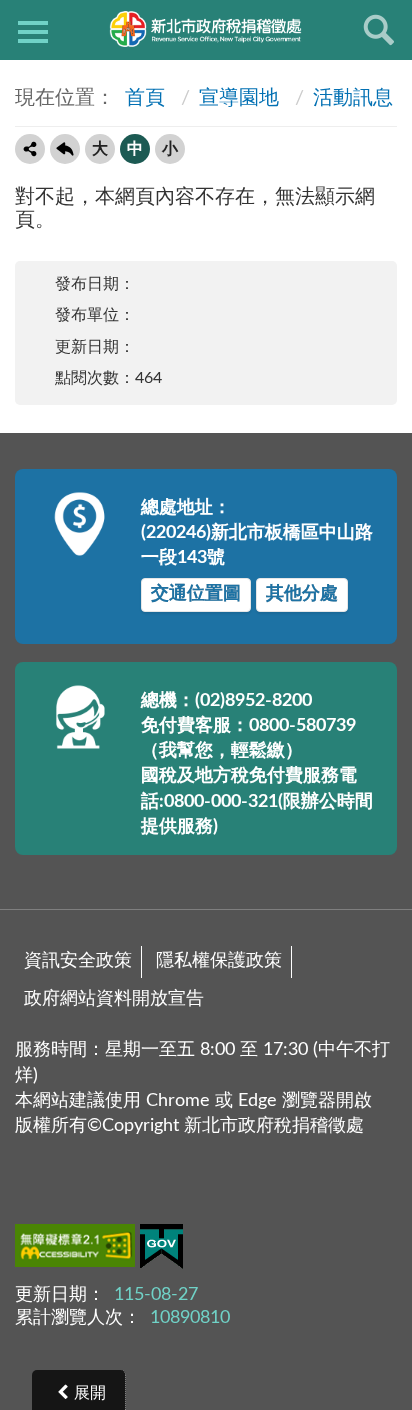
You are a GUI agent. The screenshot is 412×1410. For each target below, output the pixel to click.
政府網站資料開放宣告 (114, 999)
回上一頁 (65, 149)
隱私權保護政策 (219, 961)
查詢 (379, 30)
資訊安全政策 (78, 961)
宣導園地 (239, 98)
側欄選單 (33, 30)
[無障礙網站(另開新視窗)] (77, 1249)
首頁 (142, 98)
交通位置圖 (196, 594)
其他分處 (302, 594)
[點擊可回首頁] (205, 29)
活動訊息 (353, 98)
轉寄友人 (30, 149)
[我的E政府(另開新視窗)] (161, 1250)
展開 (90, 1393)
